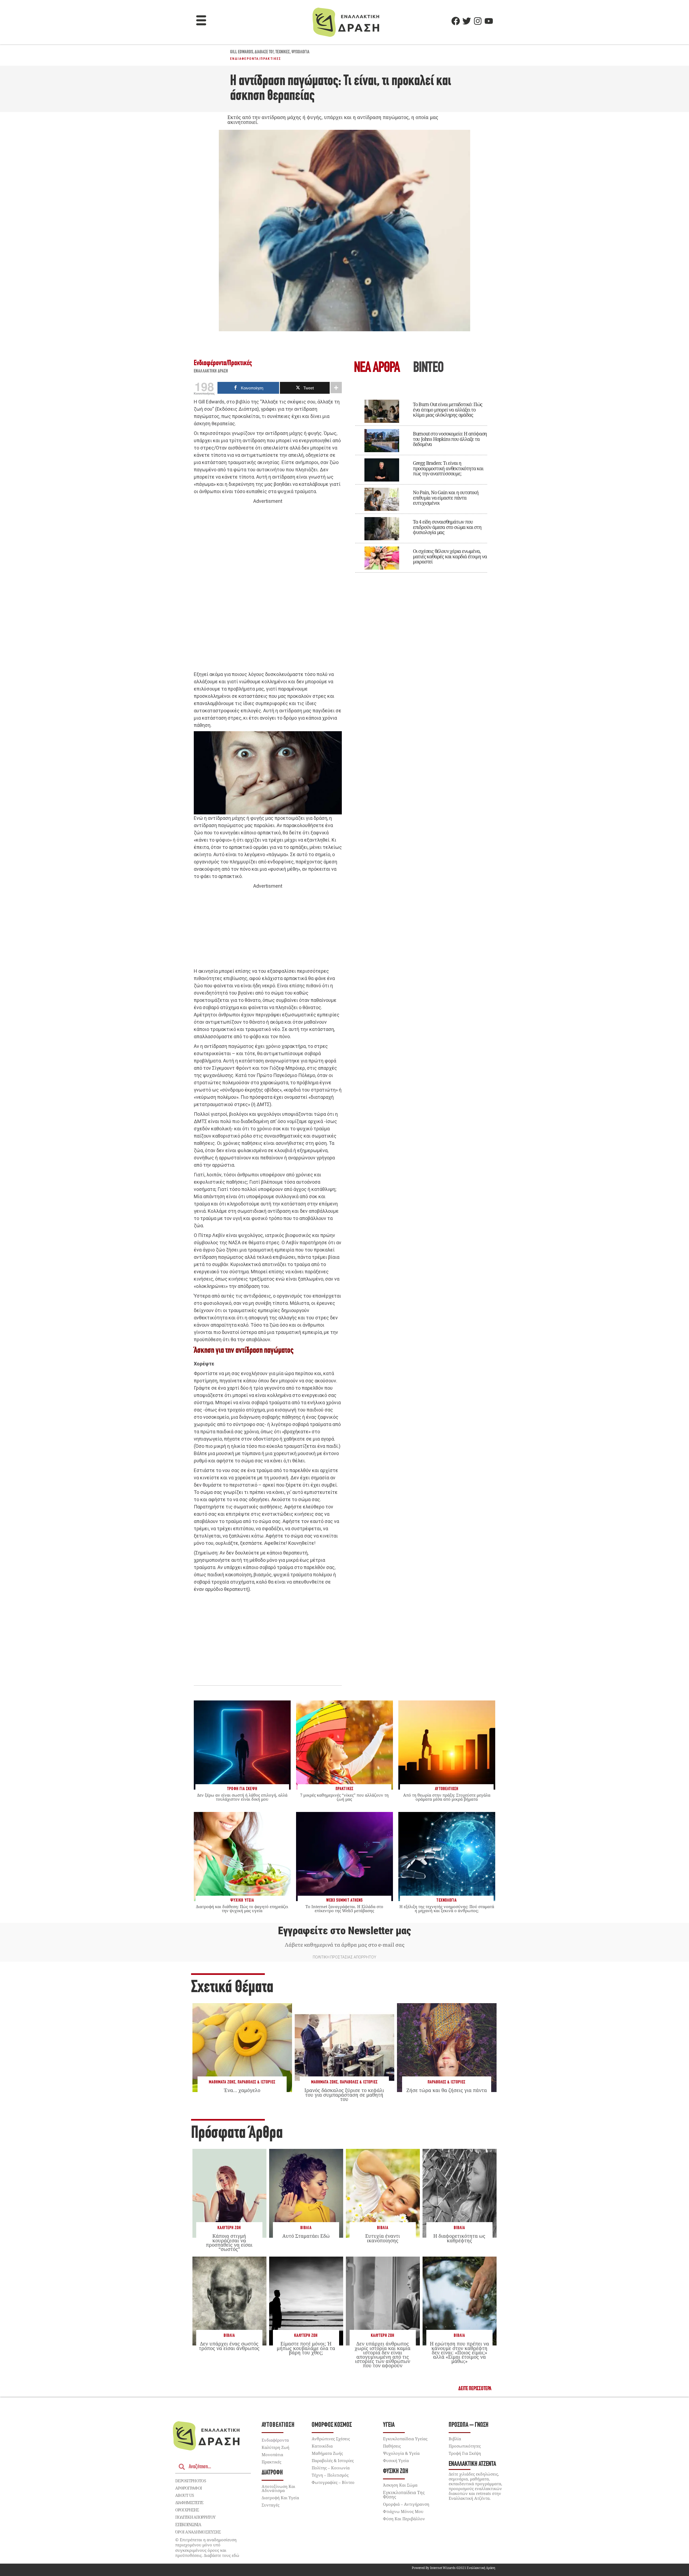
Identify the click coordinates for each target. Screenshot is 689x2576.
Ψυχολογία (300, 52)
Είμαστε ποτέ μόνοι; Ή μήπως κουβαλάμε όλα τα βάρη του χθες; (306, 2348)
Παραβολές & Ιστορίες (256, 2082)
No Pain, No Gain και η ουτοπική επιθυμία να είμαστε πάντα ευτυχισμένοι (446, 498)
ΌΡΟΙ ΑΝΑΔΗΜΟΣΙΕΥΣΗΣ (198, 2532)
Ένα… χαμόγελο (242, 2090)
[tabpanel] (421, 482)
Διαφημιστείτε (189, 2502)
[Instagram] (478, 21)
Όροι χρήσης (187, 2510)
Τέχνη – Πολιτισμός (330, 2475)
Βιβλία (306, 2228)
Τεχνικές (283, 52)
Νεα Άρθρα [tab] (377, 368)
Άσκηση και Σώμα (400, 2485)
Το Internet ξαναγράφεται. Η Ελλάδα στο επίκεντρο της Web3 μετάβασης (344, 1909)
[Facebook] (456, 21)
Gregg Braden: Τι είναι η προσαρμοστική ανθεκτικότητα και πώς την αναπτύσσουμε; (448, 468)
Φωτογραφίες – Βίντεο (333, 2482)
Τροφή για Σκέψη (465, 2453)
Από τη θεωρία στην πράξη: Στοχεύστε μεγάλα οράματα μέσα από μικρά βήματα (447, 1797)
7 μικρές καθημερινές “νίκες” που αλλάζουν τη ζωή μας (344, 1797)
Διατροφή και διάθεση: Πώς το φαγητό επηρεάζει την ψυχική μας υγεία (242, 1909)
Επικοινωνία (188, 2525)
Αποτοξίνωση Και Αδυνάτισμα (278, 2488)
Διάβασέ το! (264, 52)
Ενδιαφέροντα (245, 59)
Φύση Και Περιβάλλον (404, 2519)
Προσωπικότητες (465, 2446)
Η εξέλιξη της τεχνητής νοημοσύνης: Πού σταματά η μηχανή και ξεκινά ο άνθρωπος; (447, 1909)
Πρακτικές (271, 59)
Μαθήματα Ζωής (222, 2082)
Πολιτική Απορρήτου (195, 2517)
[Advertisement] (268, 588)
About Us (184, 2495)
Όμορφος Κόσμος (332, 2425)
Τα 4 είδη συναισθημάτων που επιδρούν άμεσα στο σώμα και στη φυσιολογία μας (447, 527)
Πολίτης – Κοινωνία (331, 2468)
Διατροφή (272, 2473)
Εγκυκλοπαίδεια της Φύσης (404, 2495)
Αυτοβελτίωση (278, 2425)
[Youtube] (489, 21)
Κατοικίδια (322, 2446)
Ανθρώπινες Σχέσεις (331, 2439)
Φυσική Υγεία (396, 2460)
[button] (201, 21)
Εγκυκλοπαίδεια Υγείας (405, 2439)
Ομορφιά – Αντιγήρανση (406, 2504)
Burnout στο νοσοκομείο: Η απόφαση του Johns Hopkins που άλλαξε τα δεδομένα (450, 439)
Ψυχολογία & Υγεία (401, 2453)
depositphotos (191, 2481)
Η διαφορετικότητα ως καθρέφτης (459, 2238)
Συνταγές (270, 2505)
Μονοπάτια (272, 2455)
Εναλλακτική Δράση (211, 371)
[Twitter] (467, 21)
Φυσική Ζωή (396, 2471)
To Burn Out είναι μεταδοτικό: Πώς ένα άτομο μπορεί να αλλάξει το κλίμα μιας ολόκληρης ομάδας (448, 410)
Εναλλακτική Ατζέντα (472, 2464)
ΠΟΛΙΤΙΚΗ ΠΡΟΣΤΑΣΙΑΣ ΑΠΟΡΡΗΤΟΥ (344, 1957)
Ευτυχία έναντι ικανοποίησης (383, 2238)
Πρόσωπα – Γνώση (469, 2425)
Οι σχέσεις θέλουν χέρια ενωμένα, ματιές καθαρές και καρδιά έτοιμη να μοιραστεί (450, 556)
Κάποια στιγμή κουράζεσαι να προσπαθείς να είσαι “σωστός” (229, 2242)
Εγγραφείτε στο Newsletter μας (344, 1931)
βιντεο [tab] (428, 368)
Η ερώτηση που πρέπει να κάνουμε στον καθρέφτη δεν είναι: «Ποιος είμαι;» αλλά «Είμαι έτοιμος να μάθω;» (459, 2352)
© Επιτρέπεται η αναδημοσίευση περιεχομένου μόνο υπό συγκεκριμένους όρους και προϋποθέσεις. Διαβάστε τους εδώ (207, 2548)
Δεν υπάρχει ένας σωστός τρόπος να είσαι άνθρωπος (229, 2346)
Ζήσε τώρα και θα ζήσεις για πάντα (447, 2090)
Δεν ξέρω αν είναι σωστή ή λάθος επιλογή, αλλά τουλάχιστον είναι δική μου (242, 1797)
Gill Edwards (242, 52)
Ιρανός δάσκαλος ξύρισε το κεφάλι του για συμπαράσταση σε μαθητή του (344, 2094)
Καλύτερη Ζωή (229, 2228)
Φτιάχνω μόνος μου (403, 2511)
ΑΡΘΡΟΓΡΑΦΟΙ (189, 2488)
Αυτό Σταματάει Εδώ (306, 2236)
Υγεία (389, 2425)
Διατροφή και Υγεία (280, 2498)
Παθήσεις (392, 2446)
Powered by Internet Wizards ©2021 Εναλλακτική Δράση (454, 2568)
